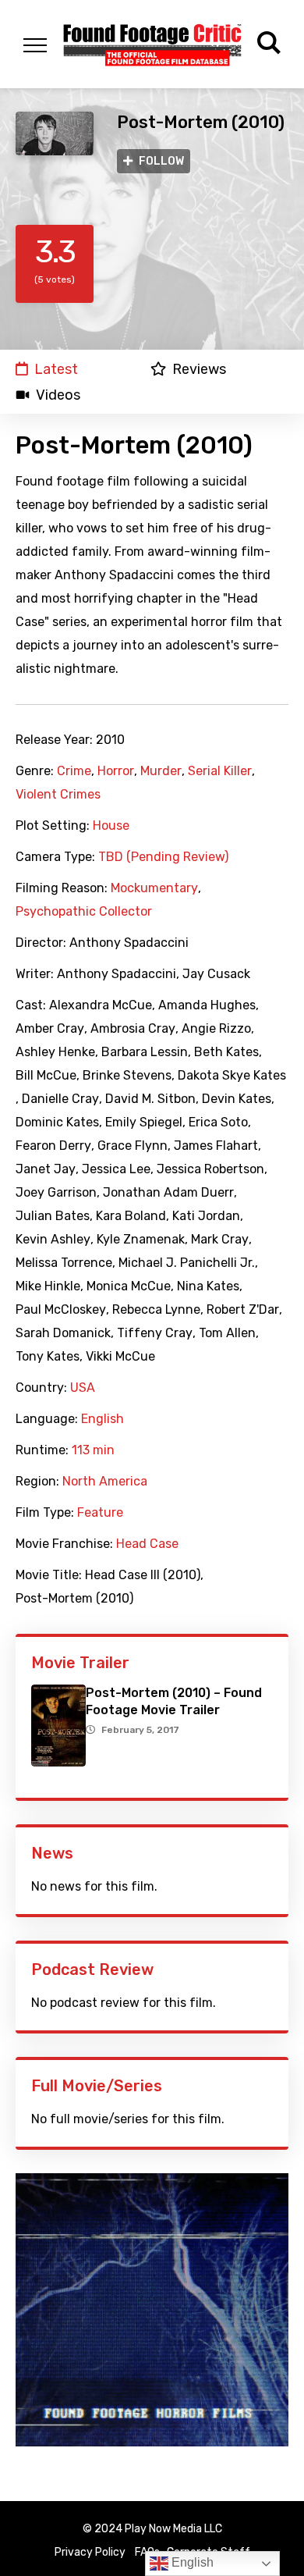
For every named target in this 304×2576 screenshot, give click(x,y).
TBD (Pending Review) (163, 857)
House (111, 826)
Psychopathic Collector (84, 912)
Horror (116, 771)
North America (105, 1482)
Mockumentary (154, 888)
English (103, 1419)
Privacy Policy (90, 2552)
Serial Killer (220, 771)
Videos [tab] (58, 395)
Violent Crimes (58, 795)
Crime (74, 771)
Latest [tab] (56, 369)
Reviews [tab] (199, 369)
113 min (93, 1450)
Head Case (147, 1544)
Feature (100, 1513)
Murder (161, 771)
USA (83, 1388)
